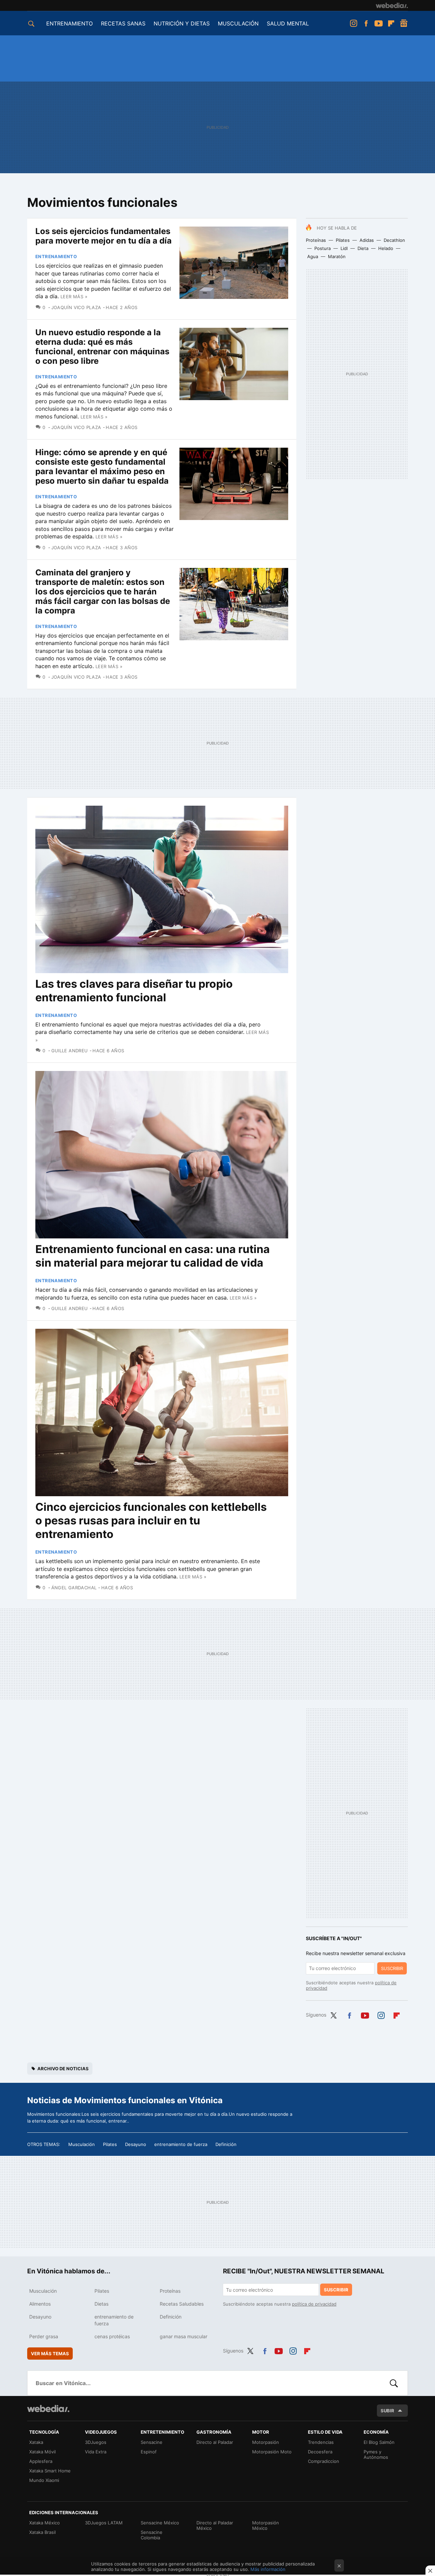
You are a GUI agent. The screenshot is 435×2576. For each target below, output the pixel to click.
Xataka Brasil (42, 2532)
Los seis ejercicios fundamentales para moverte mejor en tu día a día (103, 236)
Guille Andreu (70, 1051)
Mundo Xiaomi (44, 2480)
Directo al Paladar (215, 2442)
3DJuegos (96, 2442)
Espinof (149, 2452)
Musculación (82, 2144)
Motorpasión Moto (272, 2452)
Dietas (101, 2304)
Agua (313, 256)
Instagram (353, 23)
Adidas (367, 240)
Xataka (36, 2442)
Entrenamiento (56, 256)
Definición (226, 2144)
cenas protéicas (112, 2336)
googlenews (404, 23)
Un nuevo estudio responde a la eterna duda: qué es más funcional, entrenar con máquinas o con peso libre (102, 347)
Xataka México (45, 2523)
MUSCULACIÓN (238, 23)
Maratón (337, 256)
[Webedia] (392, 5)
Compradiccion (324, 2461)
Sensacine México (160, 2523)
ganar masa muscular (184, 2336)
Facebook (366, 23)
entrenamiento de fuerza (181, 2144)
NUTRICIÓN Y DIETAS (182, 23)
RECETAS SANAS (123, 23)
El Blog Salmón (379, 2442)
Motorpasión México (266, 2525)
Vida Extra (96, 2452)
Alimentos (40, 2304)
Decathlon (394, 240)
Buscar (394, 2383)
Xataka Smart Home (50, 2471)
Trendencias (321, 2442)
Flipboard (391, 23)
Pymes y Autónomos (376, 2454)
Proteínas (316, 240)
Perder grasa (44, 2336)
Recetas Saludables (182, 2304)
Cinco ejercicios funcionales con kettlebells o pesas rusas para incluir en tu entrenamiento (151, 1520)
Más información (268, 2569)
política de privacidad (314, 2304)
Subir (387, 2411)
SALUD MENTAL (288, 23)
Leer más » (74, 297)
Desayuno (136, 2144)
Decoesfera (320, 2452)
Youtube (379, 23)
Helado (386, 248)
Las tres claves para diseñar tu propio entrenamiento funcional (134, 991)
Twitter (333, 2014)
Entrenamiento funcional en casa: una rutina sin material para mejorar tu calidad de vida (153, 1256)
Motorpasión (266, 2442)
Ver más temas (50, 2354)
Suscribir (392, 1968)
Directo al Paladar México (215, 2525)
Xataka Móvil (42, 2452)
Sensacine (152, 2442)
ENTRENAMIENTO (69, 23)
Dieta (363, 248)
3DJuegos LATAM (104, 2523)
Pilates (343, 240)
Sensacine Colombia (152, 2535)
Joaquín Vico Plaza (76, 307)
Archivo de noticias (63, 2069)
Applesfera (41, 2461)
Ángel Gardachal (74, 1588)
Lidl (344, 248)
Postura (323, 248)
